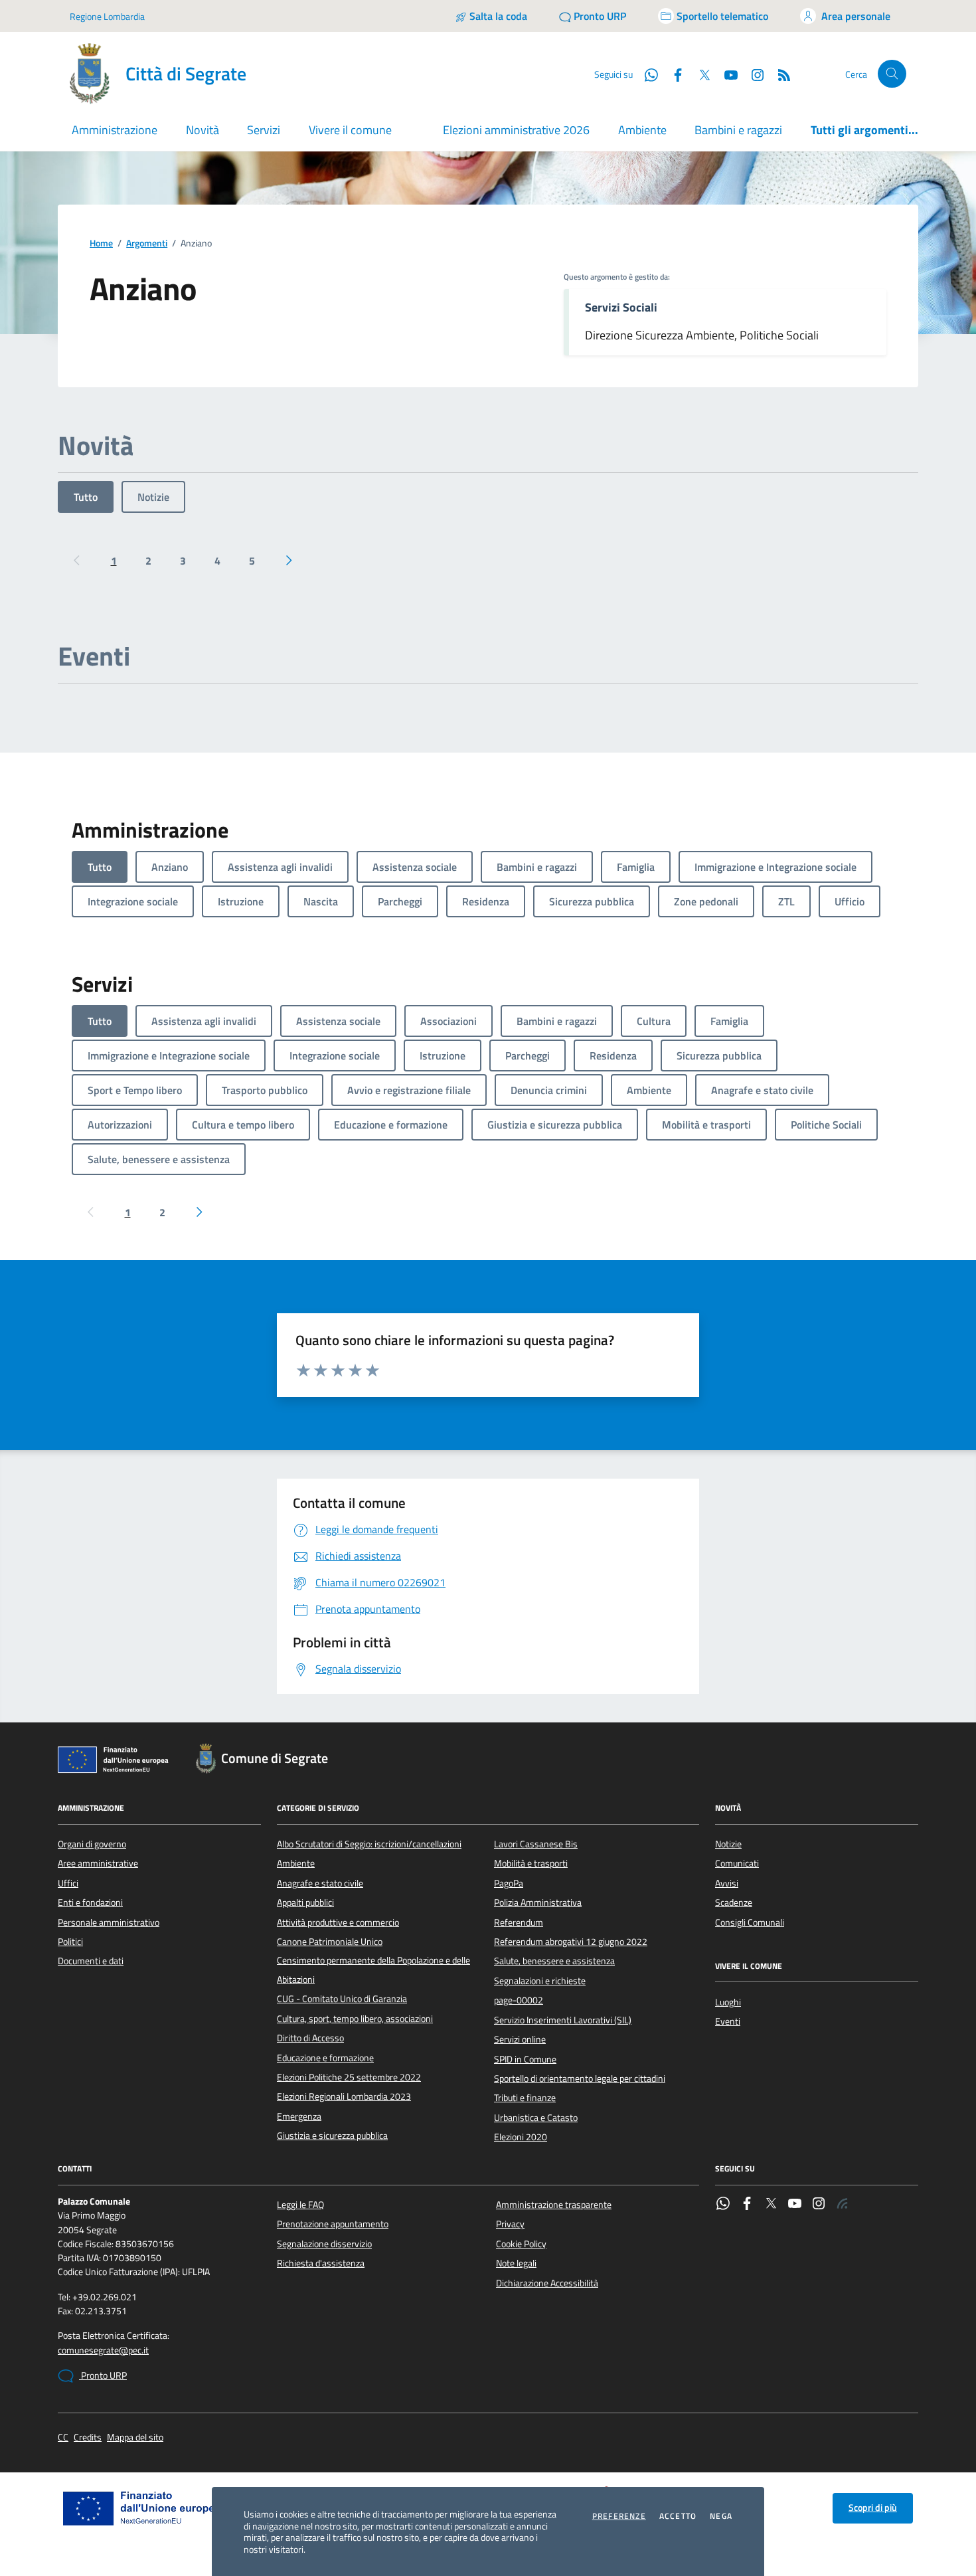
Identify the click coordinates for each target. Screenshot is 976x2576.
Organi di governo (92, 1844)
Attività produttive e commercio (338, 1922)
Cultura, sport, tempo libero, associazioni (355, 2019)
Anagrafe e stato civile (320, 1883)
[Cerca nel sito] (892, 74)
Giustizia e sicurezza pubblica (332, 2136)
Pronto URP (103, 2375)
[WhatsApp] (723, 2205)
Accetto (678, 2516)
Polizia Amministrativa (538, 1902)
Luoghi (728, 2002)
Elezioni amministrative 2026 (516, 130)
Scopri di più (873, 2508)
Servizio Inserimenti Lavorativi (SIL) (563, 2020)
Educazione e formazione (325, 2058)
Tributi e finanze (525, 2098)
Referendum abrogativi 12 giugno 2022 (571, 1942)
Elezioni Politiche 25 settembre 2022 (349, 2077)
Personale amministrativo (109, 1922)
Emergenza (299, 2116)
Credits (88, 2438)
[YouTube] (795, 2205)
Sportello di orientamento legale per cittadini (580, 2078)
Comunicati (737, 1863)
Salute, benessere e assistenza (554, 1961)
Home (101, 243)
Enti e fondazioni (90, 1902)
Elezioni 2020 (521, 2137)
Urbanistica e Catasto (536, 2118)
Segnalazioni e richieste (540, 1981)
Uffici (68, 1883)
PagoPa (509, 1883)
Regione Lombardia (107, 16)
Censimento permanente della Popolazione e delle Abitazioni (373, 1970)
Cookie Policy (521, 2244)
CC (63, 2438)
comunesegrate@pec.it (103, 2350)
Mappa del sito (135, 2438)
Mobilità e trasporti (531, 1863)
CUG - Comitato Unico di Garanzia (342, 1999)
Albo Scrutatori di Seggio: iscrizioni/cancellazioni (369, 1844)
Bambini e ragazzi (738, 130)
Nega (721, 2516)
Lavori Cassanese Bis (536, 1844)
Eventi (728, 2021)
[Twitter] (771, 2205)
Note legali (516, 2263)
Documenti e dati (91, 1961)
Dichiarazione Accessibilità (547, 2283)
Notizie (153, 497)
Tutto (86, 497)
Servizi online (520, 2039)
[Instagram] (752, 74)
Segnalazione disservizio (324, 2244)
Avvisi (727, 1883)
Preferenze (619, 2516)
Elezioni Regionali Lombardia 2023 (344, 2096)
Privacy (510, 2224)
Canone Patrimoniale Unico (330, 1942)
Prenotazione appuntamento (333, 2224)
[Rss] (843, 2205)
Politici (70, 1942)
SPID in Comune (525, 2059)
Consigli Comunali (750, 1922)
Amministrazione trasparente (554, 2205)
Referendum (519, 1922)
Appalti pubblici (305, 1902)
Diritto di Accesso (310, 2038)
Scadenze (734, 1902)
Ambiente (642, 130)
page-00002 (519, 2000)
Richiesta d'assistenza (321, 2263)
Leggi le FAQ (300, 2205)
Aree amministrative (98, 1863)
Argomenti (147, 243)
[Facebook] (747, 2205)
